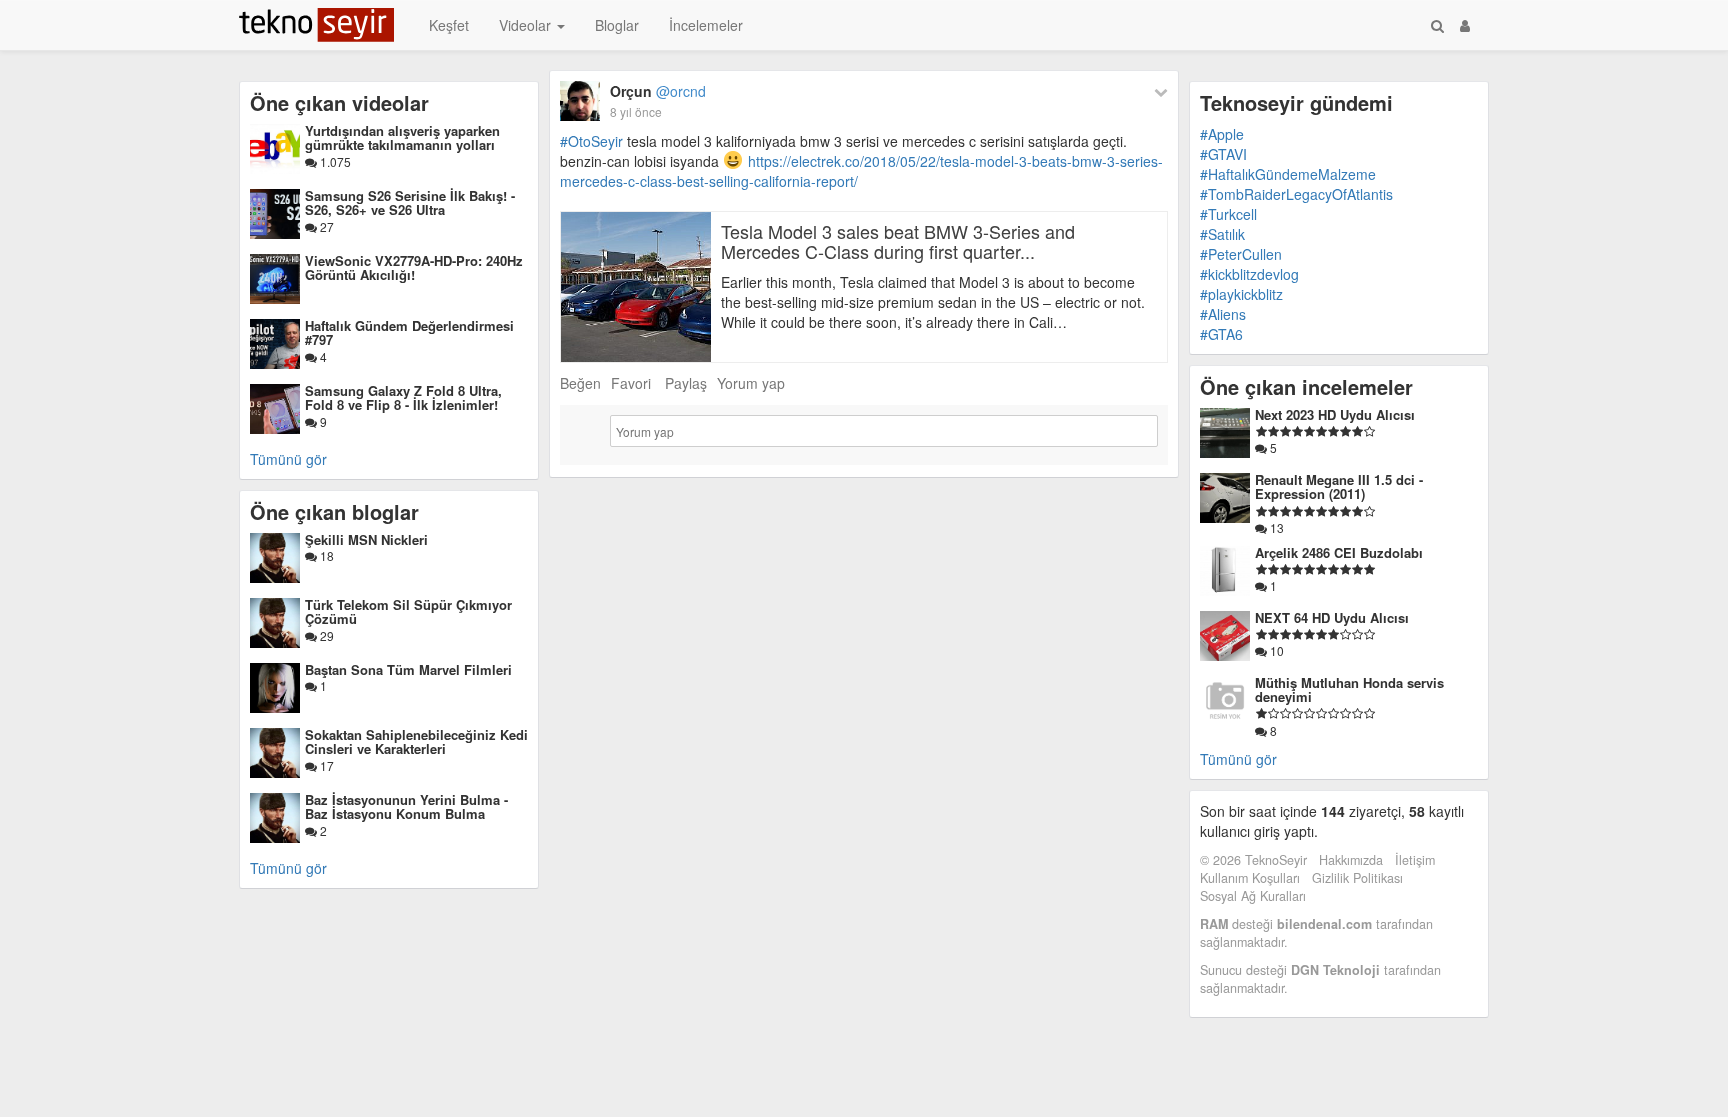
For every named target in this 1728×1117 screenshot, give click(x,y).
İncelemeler (706, 25)
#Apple (1222, 134)
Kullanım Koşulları (1250, 878)
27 (325, 226)
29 (325, 635)
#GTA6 (1221, 334)
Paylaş (686, 383)
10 (1275, 650)
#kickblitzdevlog (1249, 274)
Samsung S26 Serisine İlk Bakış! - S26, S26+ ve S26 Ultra (410, 202)
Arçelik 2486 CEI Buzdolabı (1339, 552)
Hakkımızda (1351, 860)
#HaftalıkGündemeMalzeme (1288, 174)
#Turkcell (1228, 214)
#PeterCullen (1241, 254)
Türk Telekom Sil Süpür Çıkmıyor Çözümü (408, 611)
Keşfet (449, 25)
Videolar (527, 25)
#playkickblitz (1241, 294)
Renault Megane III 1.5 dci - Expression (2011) (1339, 486)
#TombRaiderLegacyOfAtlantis (1296, 194)
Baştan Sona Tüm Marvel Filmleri (408, 669)
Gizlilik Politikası (1357, 878)
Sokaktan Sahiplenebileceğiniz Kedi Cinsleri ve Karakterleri (416, 741)
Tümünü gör (288, 459)
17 (325, 765)
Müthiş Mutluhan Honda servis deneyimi (1349, 689)
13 (1275, 527)
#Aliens (1223, 314)
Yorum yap (751, 383)
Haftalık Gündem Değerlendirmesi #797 (409, 332)
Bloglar (617, 25)
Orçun (658, 91)
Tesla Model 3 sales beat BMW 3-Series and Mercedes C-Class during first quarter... (898, 241)
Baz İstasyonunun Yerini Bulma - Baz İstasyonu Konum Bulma (406, 806)
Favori (631, 383)
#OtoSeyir (591, 141)
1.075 (334, 161)
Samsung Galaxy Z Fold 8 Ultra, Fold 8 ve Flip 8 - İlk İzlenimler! (403, 397)
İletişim (1415, 860)
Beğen (580, 383)
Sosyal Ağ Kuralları (1253, 896)
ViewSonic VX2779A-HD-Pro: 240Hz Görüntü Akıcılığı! (414, 267)
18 (325, 555)
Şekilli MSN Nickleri (366, 539)
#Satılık (1222, 234)
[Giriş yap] (1465, 25)
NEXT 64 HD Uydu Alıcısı (1332, 617)
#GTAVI (1223, 154)
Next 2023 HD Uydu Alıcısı (1335, 414)
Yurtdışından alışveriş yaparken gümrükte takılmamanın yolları (402, 137)
